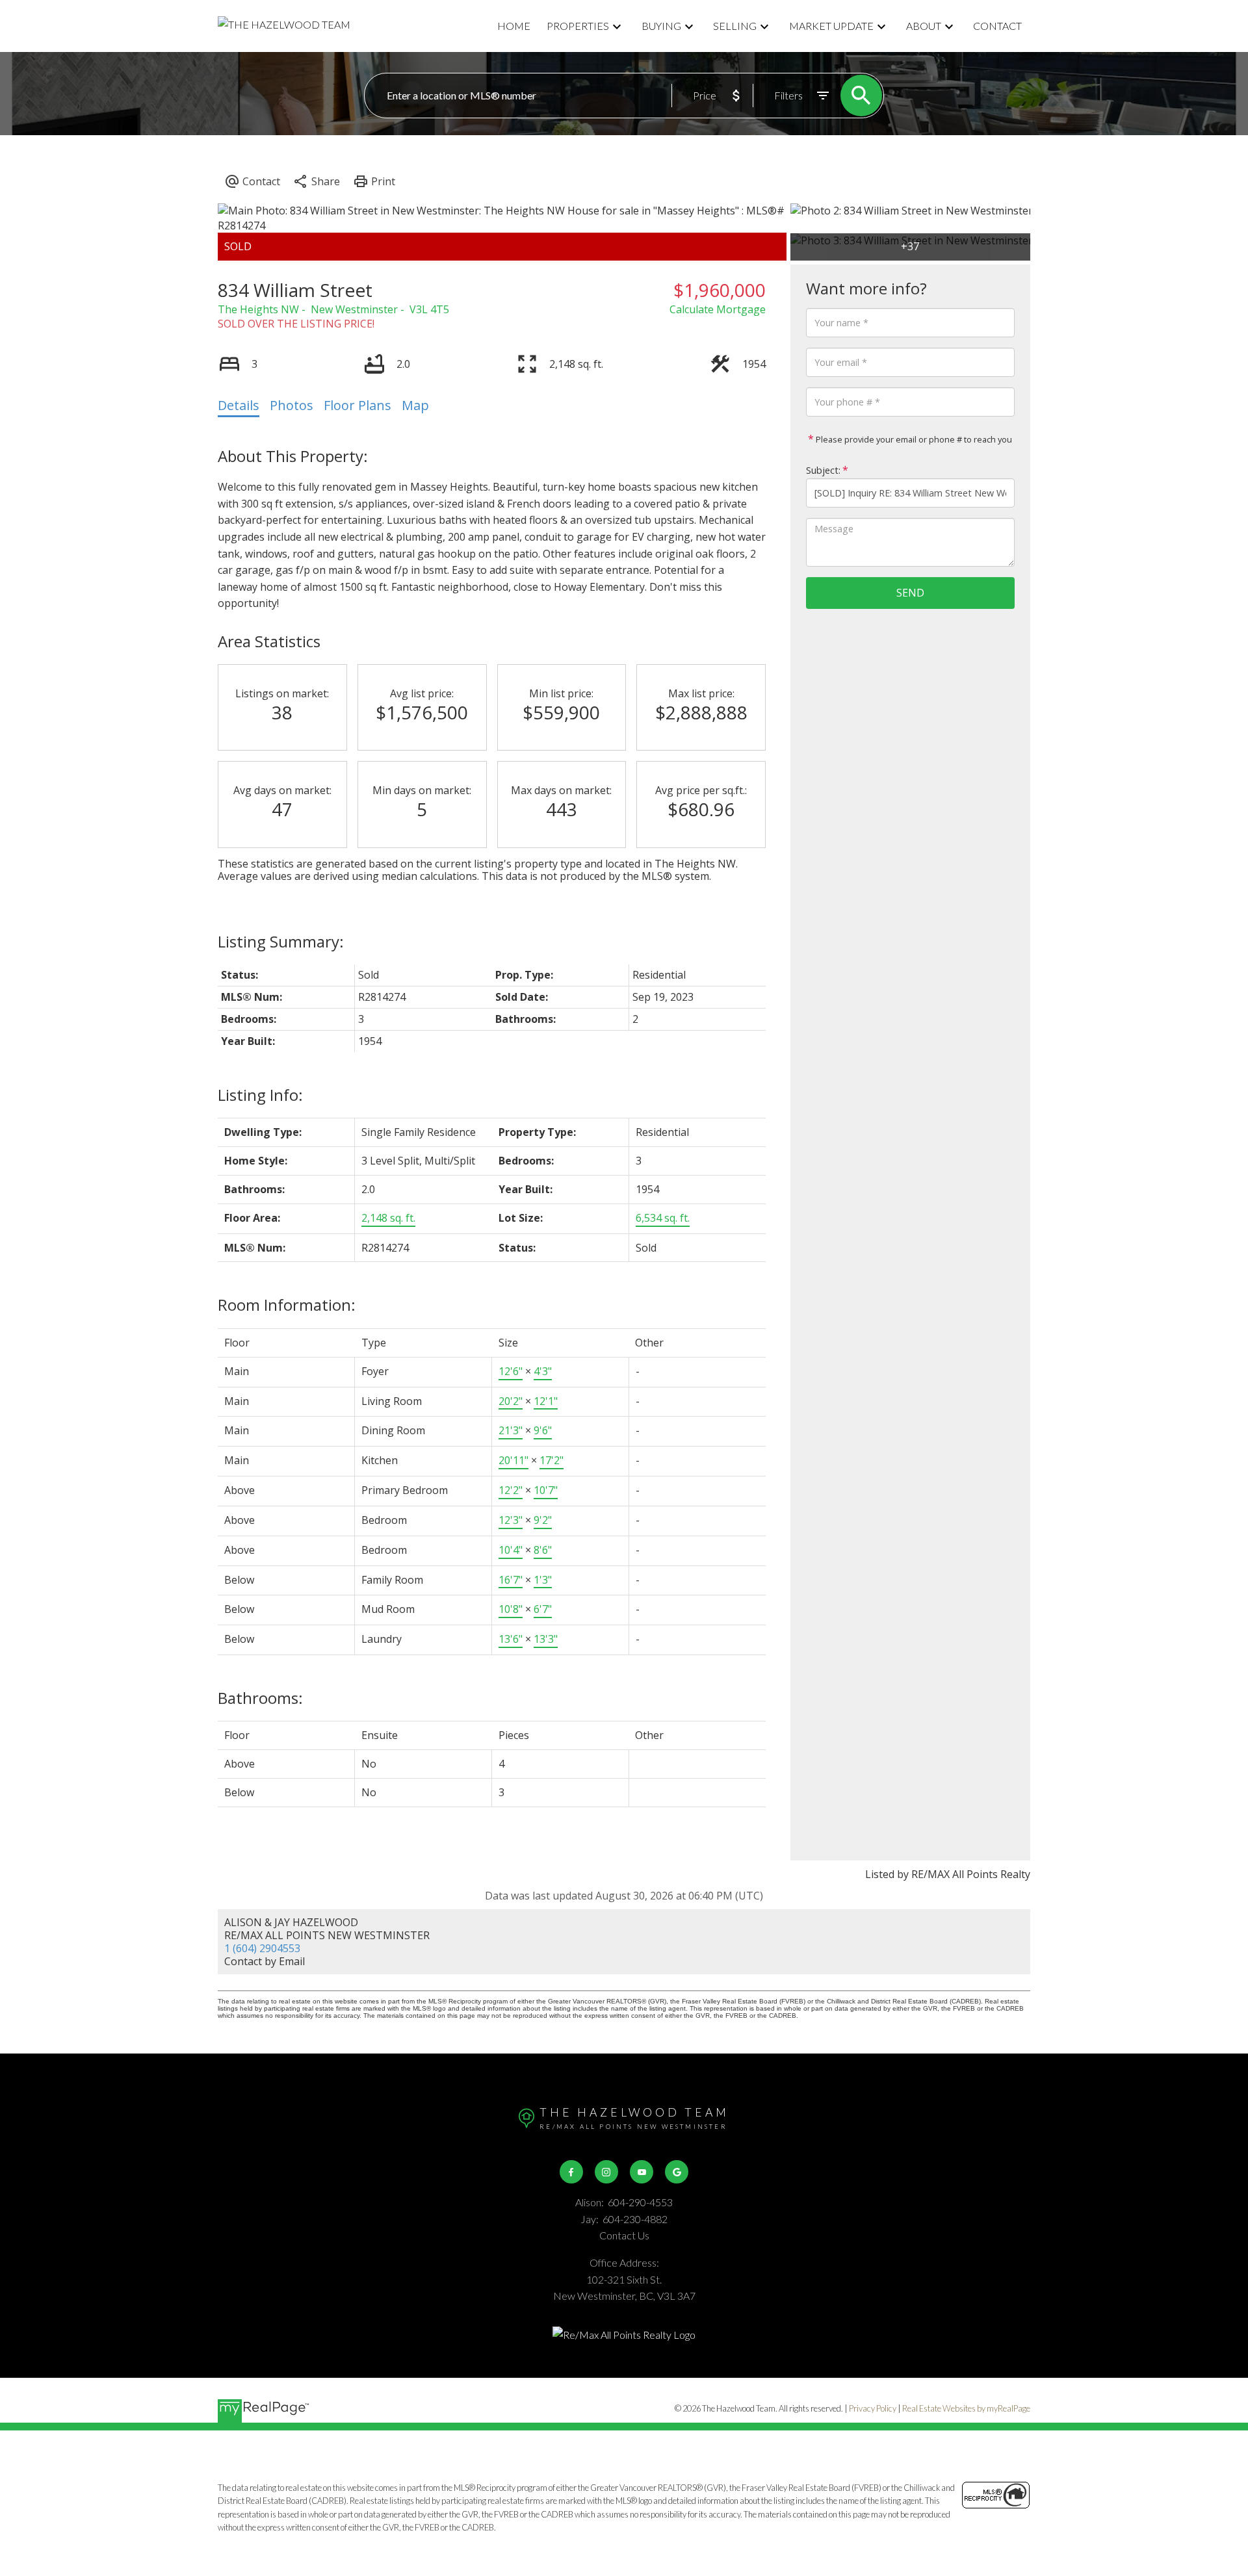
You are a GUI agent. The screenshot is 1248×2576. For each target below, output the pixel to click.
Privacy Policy (873, 2408)
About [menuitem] (924, 26)
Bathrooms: (260, 1698)
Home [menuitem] (514, 26)
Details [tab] (239, 405)
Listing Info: (260, 1095)
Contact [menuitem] (997, 26)
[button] (571, 2172)
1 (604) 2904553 (262, 1948)
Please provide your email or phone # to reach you (913, 439)
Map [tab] (415, 405)
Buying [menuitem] (661, 26)
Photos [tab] (292, 405)
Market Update (831, 26)
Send (910, 593)
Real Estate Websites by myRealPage (966, 2408)
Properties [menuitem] (578, 26)
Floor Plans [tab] (357, 405)
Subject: (823, 470)
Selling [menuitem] (735, 26)
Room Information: (287, 1305)
